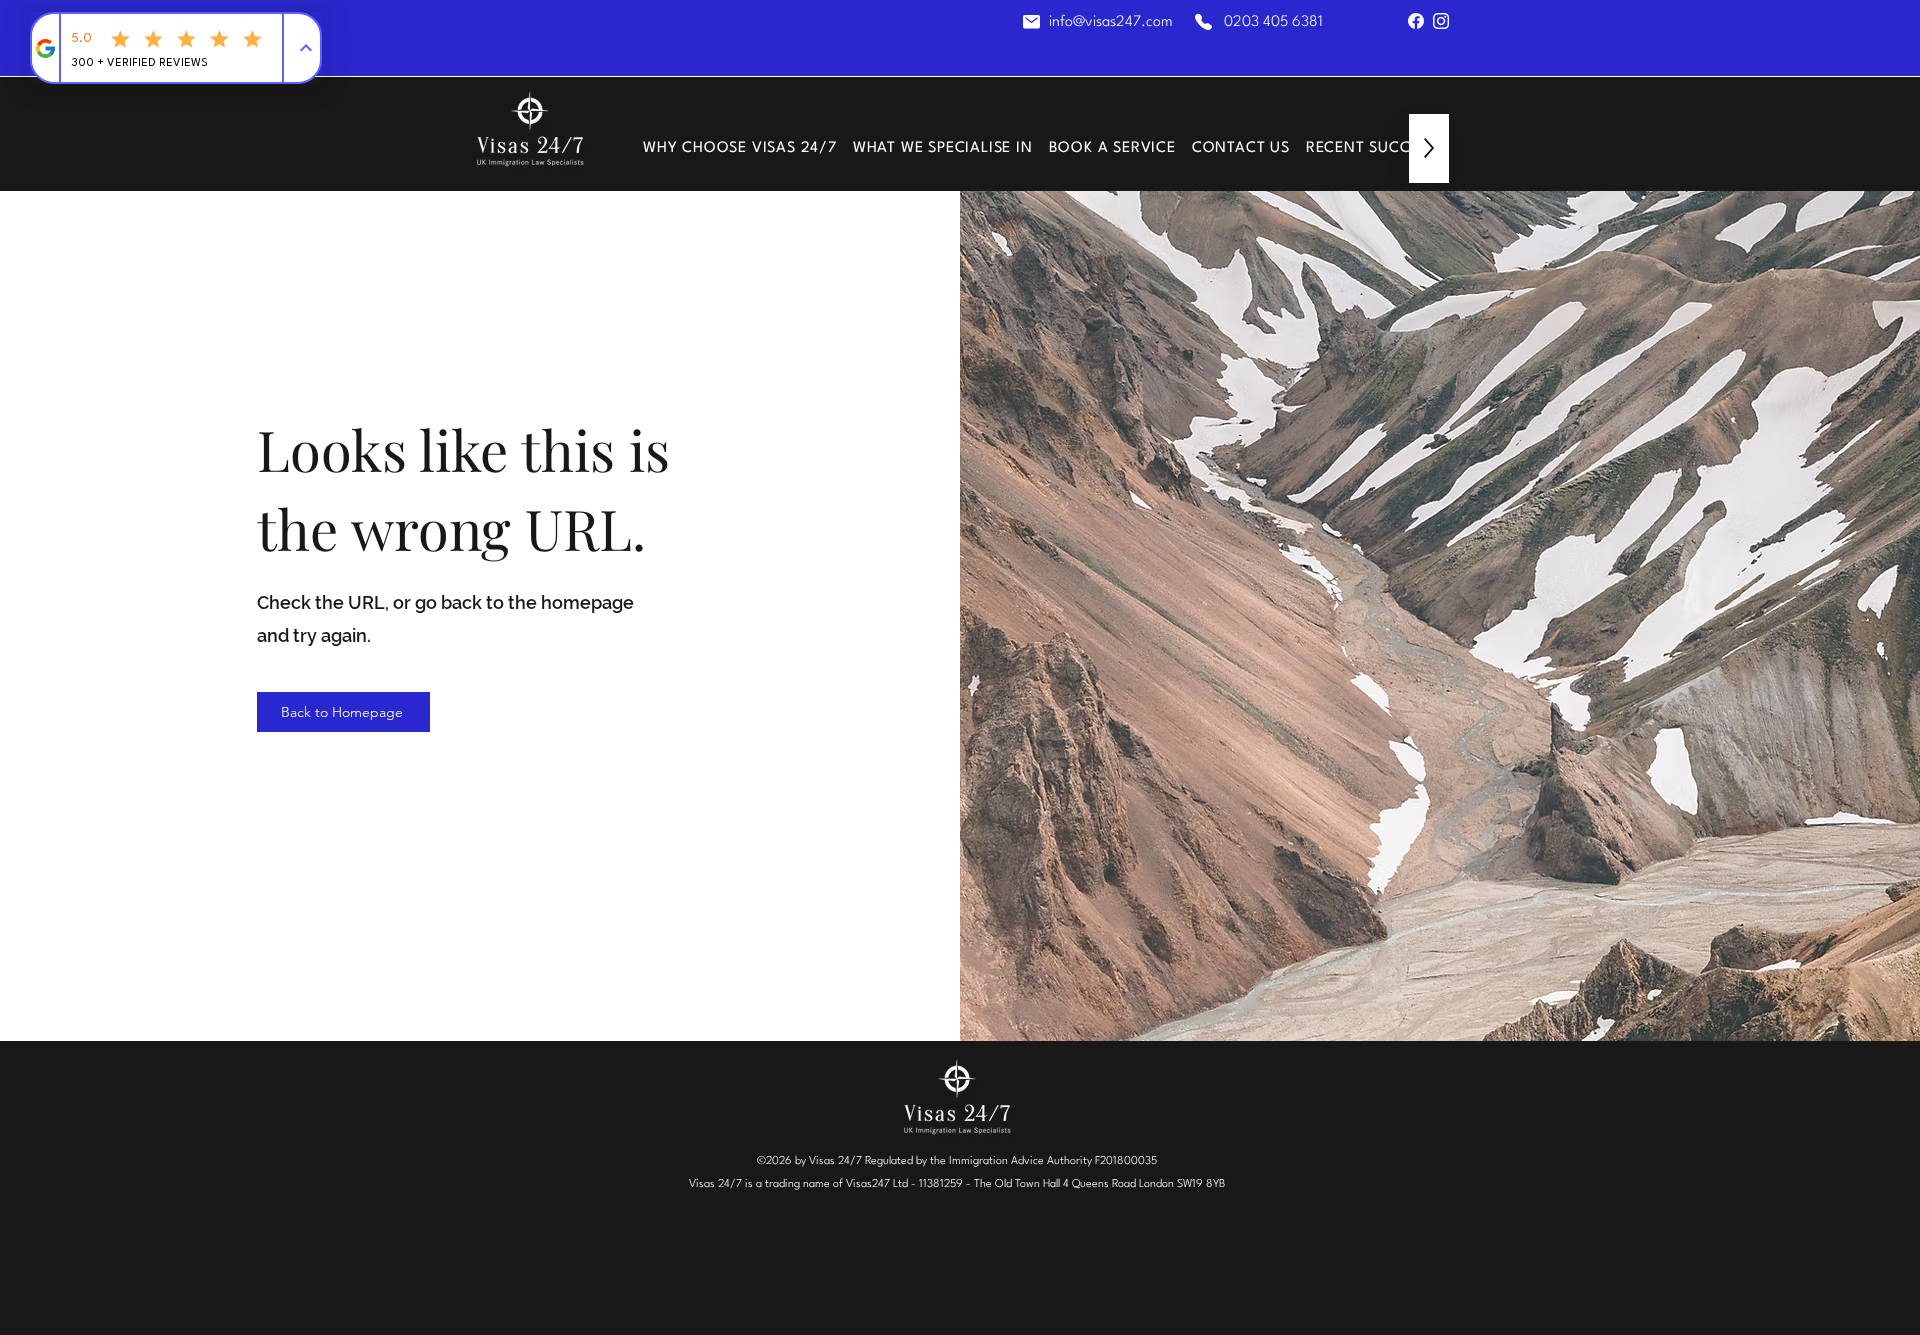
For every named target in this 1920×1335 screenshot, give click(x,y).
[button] (943, 148)
